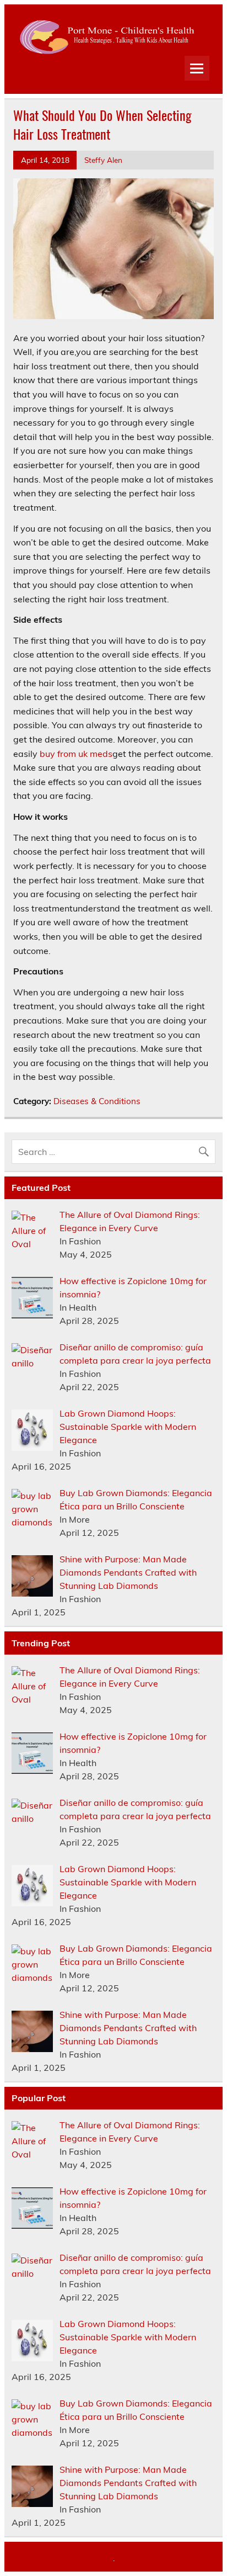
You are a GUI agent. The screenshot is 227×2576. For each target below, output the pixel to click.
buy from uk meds (76, 754)
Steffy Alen (103, 160)
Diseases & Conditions (97, 1101)
